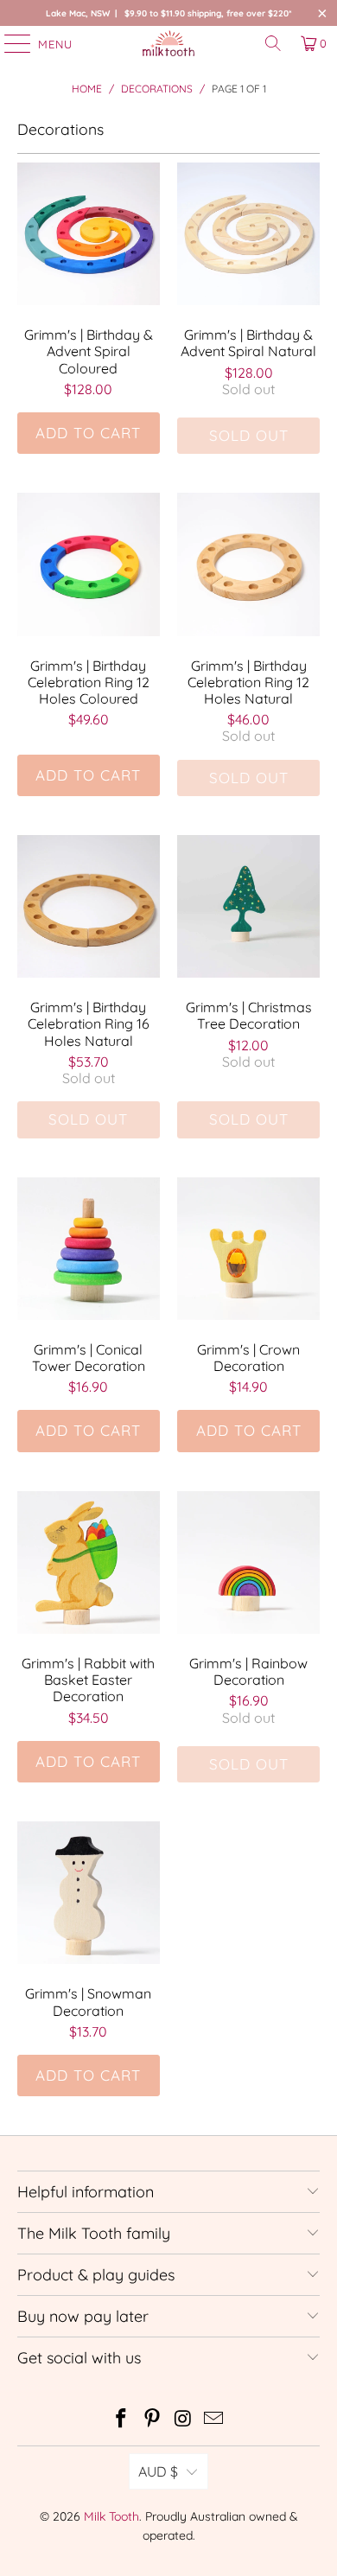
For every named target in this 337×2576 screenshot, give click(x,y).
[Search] (273, 43)
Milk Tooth (111, 2516)
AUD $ (158, 2471)
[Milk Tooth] (169, 43)
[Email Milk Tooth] (214, 2420)
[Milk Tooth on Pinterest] (152, 2420)
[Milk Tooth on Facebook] (122, 2420)
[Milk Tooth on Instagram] (183, 2420)
